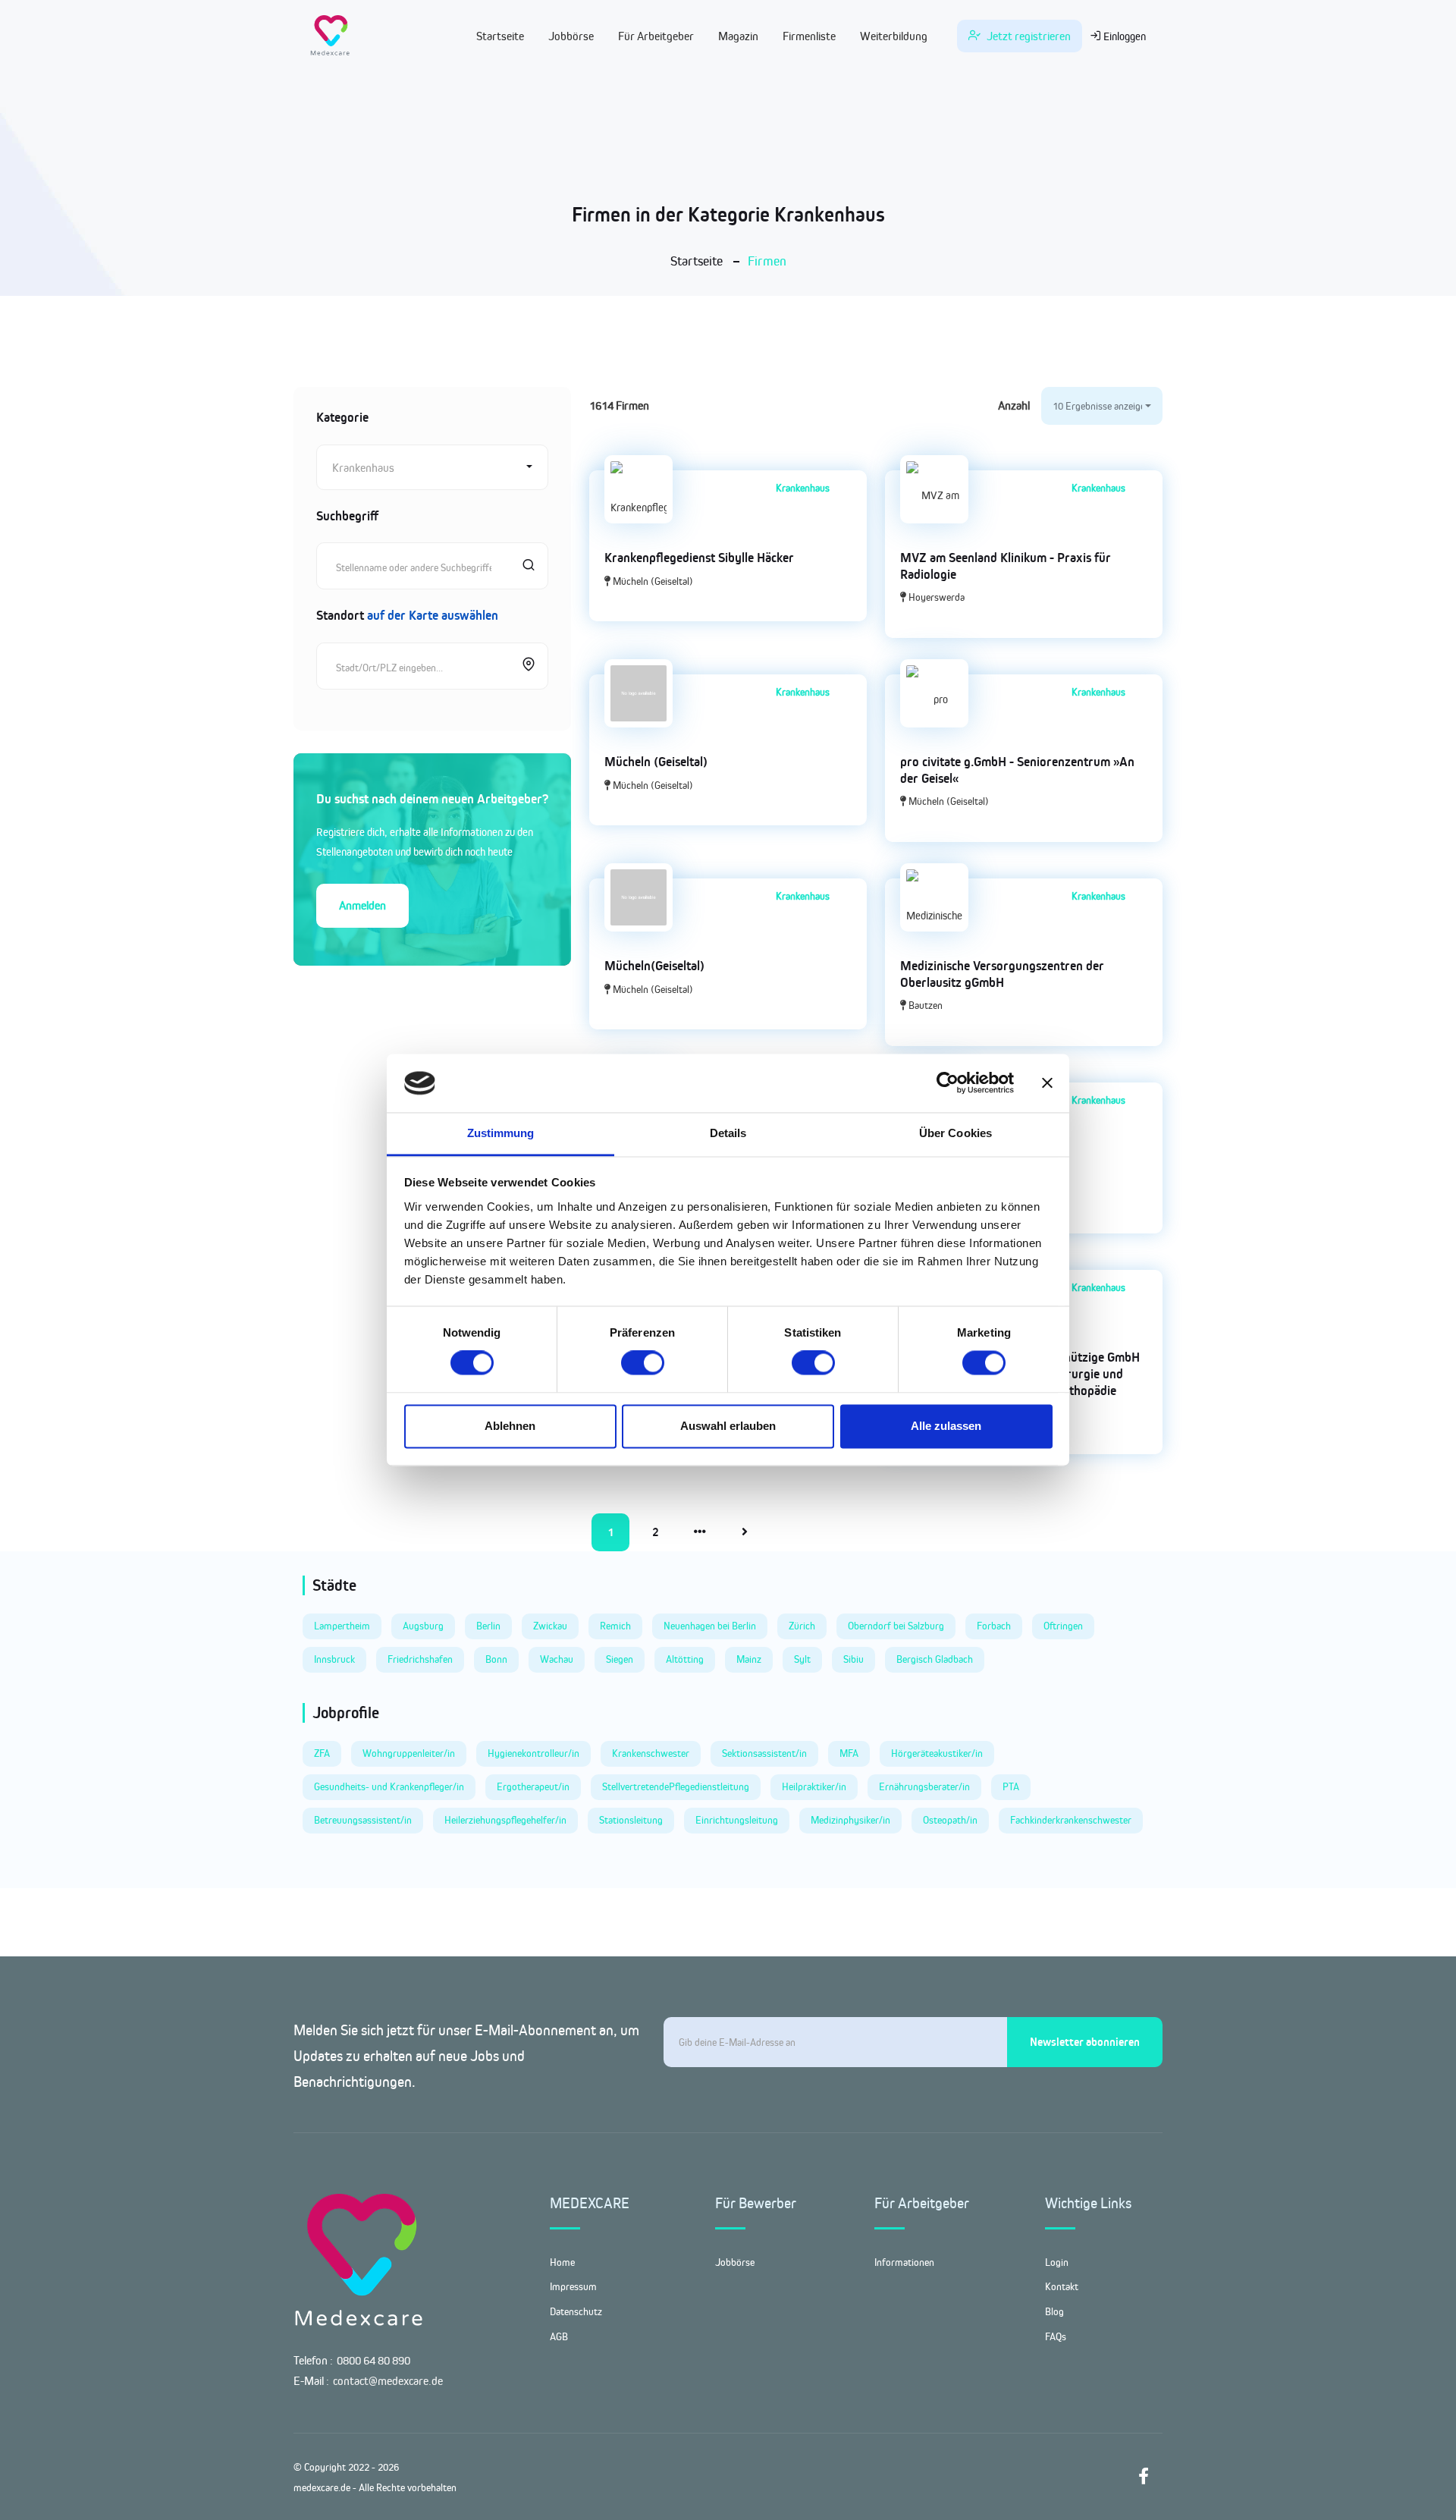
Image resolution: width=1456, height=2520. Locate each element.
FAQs (1056, 2336)
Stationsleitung (631, 1820)
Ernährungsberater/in (924, 1786)
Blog (1054, 2311)
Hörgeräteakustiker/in (937, 1753)
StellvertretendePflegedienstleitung (676, 1786)
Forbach (994, 1626)
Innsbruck (334, 1659)
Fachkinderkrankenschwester (1071, 1820)
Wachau (557, 1659)
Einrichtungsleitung (737, 1820)
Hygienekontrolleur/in (533, 1753)
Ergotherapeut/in (533, 1786)
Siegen (620, 1659)
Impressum (573, 2286)
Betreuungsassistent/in (363, 1820)
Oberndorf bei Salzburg (896, 1626)
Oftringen (1063, 1626)
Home (562, 2262)
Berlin (488, 1626)
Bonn (496, 1659)
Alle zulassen (946, 1426)
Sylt (802, 1659)
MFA (849, 1753)
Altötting (685, 1659)
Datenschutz (576, 2311)
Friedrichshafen (420, 1659)
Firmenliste (809, 36)
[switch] (643, 1363)
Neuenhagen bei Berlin (710, 1626)
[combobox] (432, 467)
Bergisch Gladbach (935, 1659)
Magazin (738, 36)
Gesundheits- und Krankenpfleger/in (389, 1786)
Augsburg (423, 1626)
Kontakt (1062, 2286)
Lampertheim (342, 1626)
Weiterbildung (894, 36)
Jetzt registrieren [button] (1028, 36)
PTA (1011, 1786)
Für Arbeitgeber (656, 36)
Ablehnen (510, 1426)
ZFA (322, 1753)
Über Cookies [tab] (955, 1133)
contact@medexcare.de (388, 2381)
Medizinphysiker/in (850, 1820)
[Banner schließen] (1047, 1083)
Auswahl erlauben (728, 1426)
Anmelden (362, 905)
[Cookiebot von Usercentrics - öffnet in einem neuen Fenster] (948, 1083)
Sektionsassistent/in (764, 1753)
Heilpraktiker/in (814, 1786)
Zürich (802, 1626)
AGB (559, 2336)
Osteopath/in (950, 1820)
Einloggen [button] (1123, 36)
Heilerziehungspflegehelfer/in (505, 1820)
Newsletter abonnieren (1085, 2042)
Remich (615, 1626)
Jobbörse (571, 36)
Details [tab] (728, 1133)
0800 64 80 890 (373, 2360)
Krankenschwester (651, 1753)
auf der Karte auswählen (433, 615)
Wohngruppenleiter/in (409, 1753)
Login (1057, 2262)
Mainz (749, 1659)
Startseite (500, 36)
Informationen (904, 2262)
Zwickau (550, 1626)
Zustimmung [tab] (501, 1133)
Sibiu (854, 1659)
